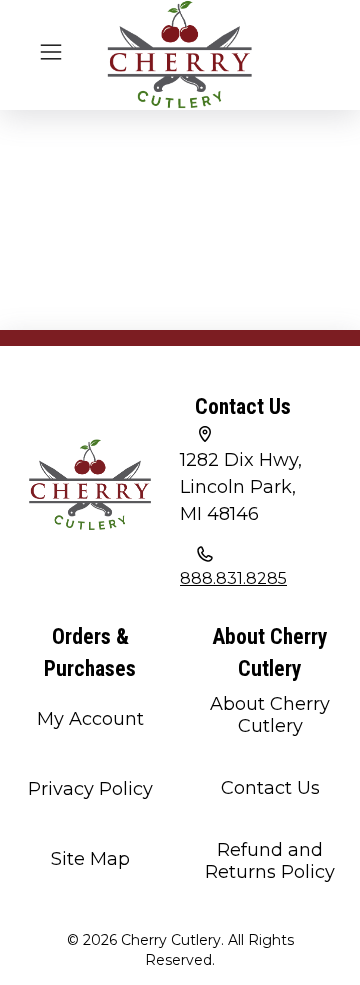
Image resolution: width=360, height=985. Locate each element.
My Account (90, 719)
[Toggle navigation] (51, 50)
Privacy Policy (90, 789)
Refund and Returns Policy (270, 861)
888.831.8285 (233, 578)
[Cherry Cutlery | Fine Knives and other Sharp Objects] (180, 55)
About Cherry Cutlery (270, 715)
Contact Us (270, 788)
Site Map (90, 859)
